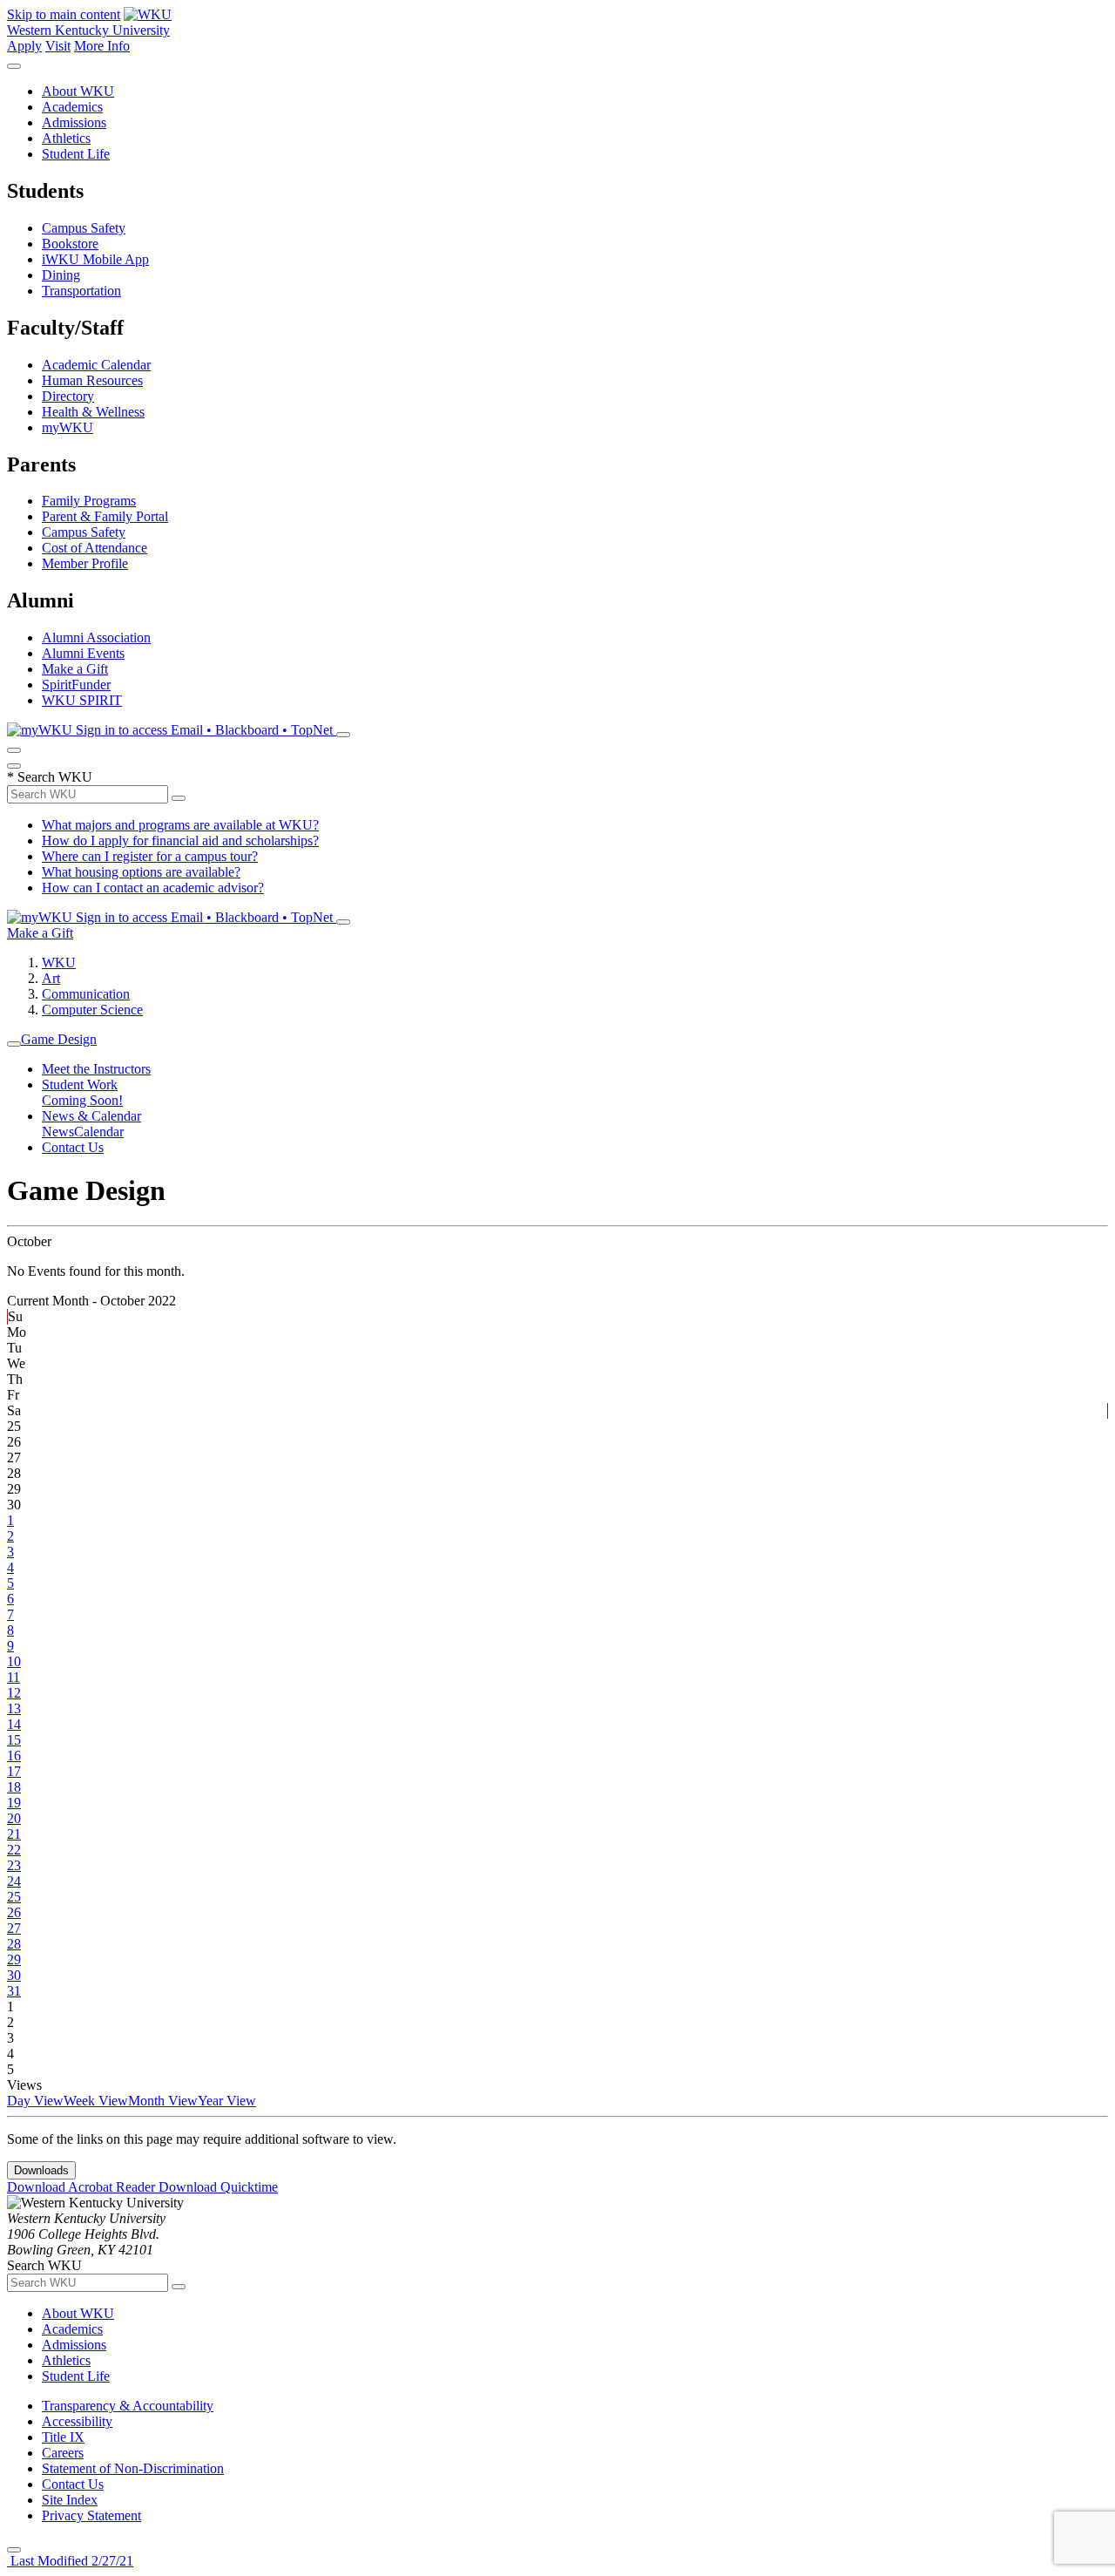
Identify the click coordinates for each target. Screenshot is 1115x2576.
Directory (68, 396)
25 (14, 1897)
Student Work (80, 1085)
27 (14, 1928)
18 (14, 1787)
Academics (72, 107)
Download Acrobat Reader (83, 2187)
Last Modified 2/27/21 (70, 2561)
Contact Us (73, 1147)
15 (14, 1740)
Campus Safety (84, 228)
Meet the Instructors (96, 1069)
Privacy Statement (91, 2515)
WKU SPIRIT (82, 700)
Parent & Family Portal (105, 516)
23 (14, 1865)
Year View (227, 2101)
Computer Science (92, 1010)
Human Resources (92, 380)
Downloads (41, 2170)
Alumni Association (96, 637)
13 (14, 1708)
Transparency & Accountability (128, 2406)
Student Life (76, 154)
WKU (59, 963)
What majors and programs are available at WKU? (180, 825)
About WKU (78, 91)
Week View (96, 2101)
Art (51, 978)
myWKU (68, 427)
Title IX (63, 2437)
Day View (35, 2101)
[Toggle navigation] (14, 1044)
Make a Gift (75, 669)
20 (14, 1818)
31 (14, 1991)
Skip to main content (64, 14)
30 (14, 1975)
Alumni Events (83, 653)
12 (14, 1693)
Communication (86, 994)
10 (14, 1661)
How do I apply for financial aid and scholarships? (180, 841)
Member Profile (85, 563)
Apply (24, 46)
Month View (163, 2101)
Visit (58, 46)
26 (14, 1912)
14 (14, 1724)
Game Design (59, 1039)
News (58, 1132)
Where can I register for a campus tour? (150, 856)
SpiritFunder (76, 685)
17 (14, 1771)
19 (14, 1803)
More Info (102, 46)
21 (14, 1834)
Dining (61, 275)
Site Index (70, 2500)
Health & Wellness (93, 412)
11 (14, 1677)
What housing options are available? (141, 872)
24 (14, 1881)
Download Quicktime (218, 2187)
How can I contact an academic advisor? (153, 888)
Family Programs (89, 501)
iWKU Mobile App (95, 259)
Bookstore (70, 244)
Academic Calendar (96, 365)
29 (14, 1959)
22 (14, 1850)
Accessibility (77, 2421)
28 (14, 1944)
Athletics (66, 138)
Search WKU (50, 777)
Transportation (81, 291)
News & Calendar (91, 1116)
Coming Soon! (82, 1100)
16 (14, 1756)
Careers (63, 2453)
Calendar (99, 1132)
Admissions (74, 122)
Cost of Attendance (95, 548)
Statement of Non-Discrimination (133, 2468)
